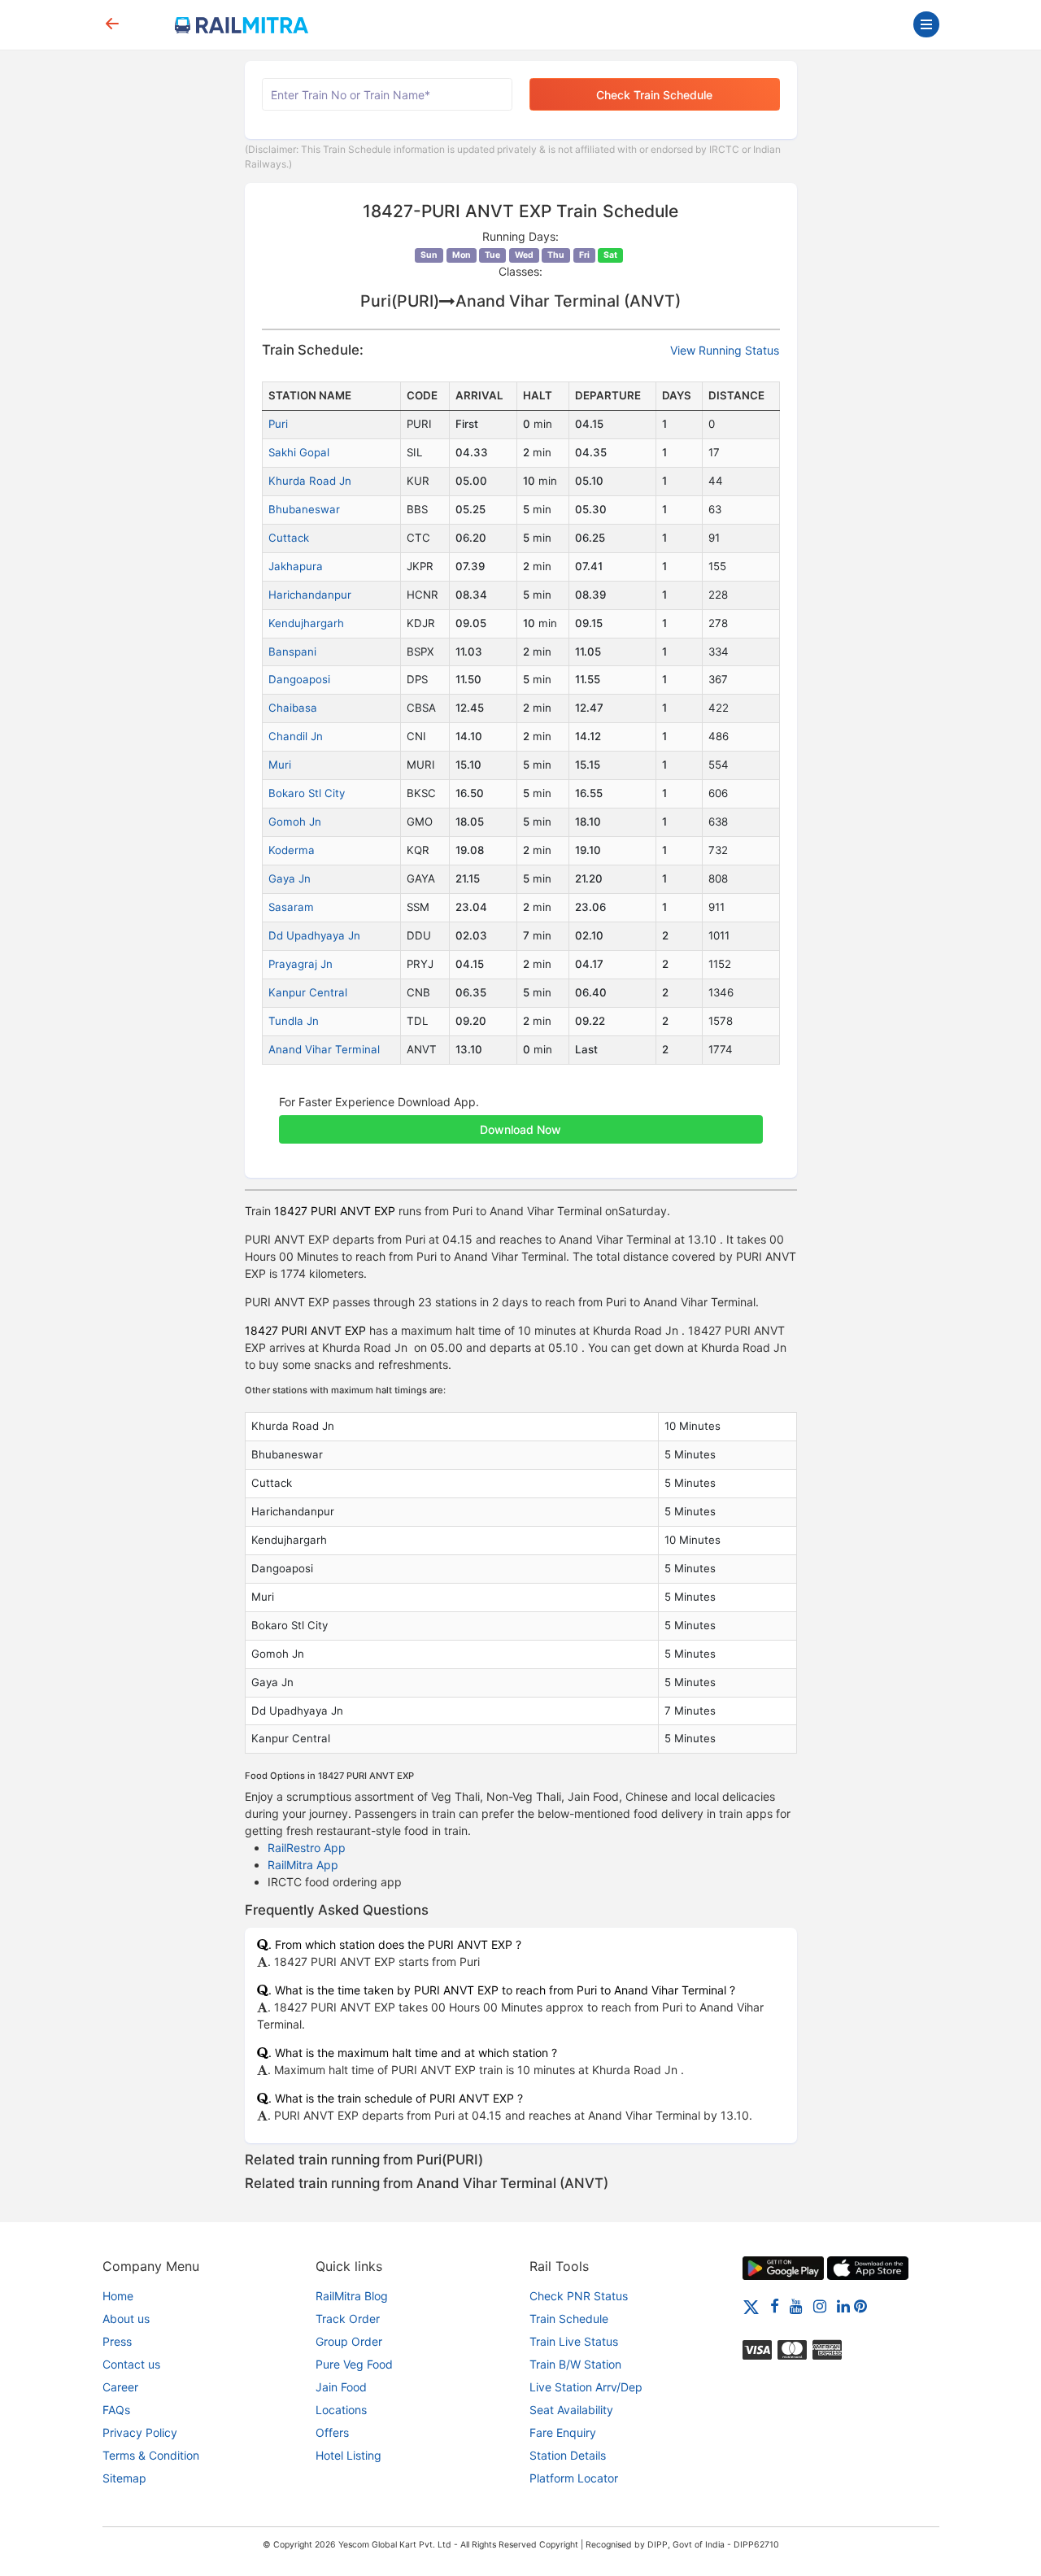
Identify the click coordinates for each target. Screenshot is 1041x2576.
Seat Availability (571, 2410)
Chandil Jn (296, 736)
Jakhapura (296, 566)
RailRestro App (307, 1848)
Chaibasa (293, 708)
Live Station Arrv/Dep (586, 2387)
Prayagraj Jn (301, 964)
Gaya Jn (290, 878)
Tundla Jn (294, 1021)
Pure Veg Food (354, 2364)
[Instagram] (820, 2306)
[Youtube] (796, 2306)
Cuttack (289, 538)
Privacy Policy (140, 2432)
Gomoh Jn (295, 822)
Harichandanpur (310, 595)
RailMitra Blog (352, 2296)
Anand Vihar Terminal (324, 1049)
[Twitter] (751, 2306)
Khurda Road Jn (310, 481)
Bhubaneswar (304, 509)
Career (120, 2387)
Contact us (131, 2364)
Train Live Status (574, 2341)
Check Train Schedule (654, 95)
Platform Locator (574, 2478)
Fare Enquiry (563, 2432)
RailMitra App (303, 1865)
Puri (278, 424)
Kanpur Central (308, 992)
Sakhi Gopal (299, 452)
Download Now (520, 1129)
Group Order (349, 2341)
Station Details (568, 2455)
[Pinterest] (860, 2306)
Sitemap (124, 2478)
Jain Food (341, 2387)
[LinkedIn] (843, 2306)
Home (118, 2296)
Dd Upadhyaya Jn (314, 935)
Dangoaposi (299, 679)
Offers (332, 2432)
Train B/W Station (575, 2364)
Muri (280, 765)
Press (117, 2341)
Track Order (348, 2319)
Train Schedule (569, 2319)
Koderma (292, 850)
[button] (521, 1121)
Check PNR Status (579, 2296)
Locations (341, 2410)
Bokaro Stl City (307, 793)
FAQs (116, 2410)
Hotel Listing (348, 2455)
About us (126, 2319)
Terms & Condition (151, 2455)
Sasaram (291, 907)
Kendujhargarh (306, 623)
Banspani (292, 652)
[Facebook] (775, 2306)
